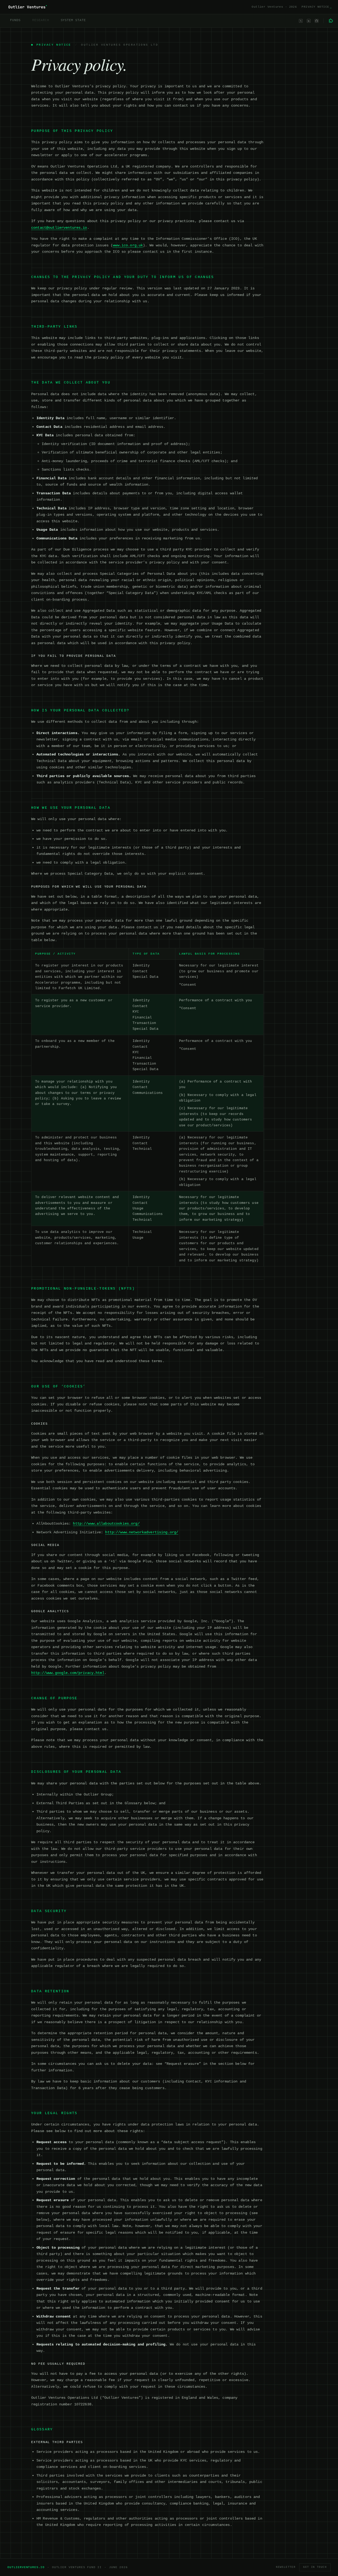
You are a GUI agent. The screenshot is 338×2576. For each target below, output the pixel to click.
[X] (301, 21)
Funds (15, 20)
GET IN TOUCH (315, 2567)
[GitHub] (317, 21)
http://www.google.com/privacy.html (68, 1673)
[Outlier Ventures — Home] (27, 7)
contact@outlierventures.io (59, 228)
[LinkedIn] (309, 21)
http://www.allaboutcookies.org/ (106, 1524)
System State (73, 20)
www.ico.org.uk (128, 245)
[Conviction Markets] (331, 21)
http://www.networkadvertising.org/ (142, 1532)
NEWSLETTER (286, 2567)
